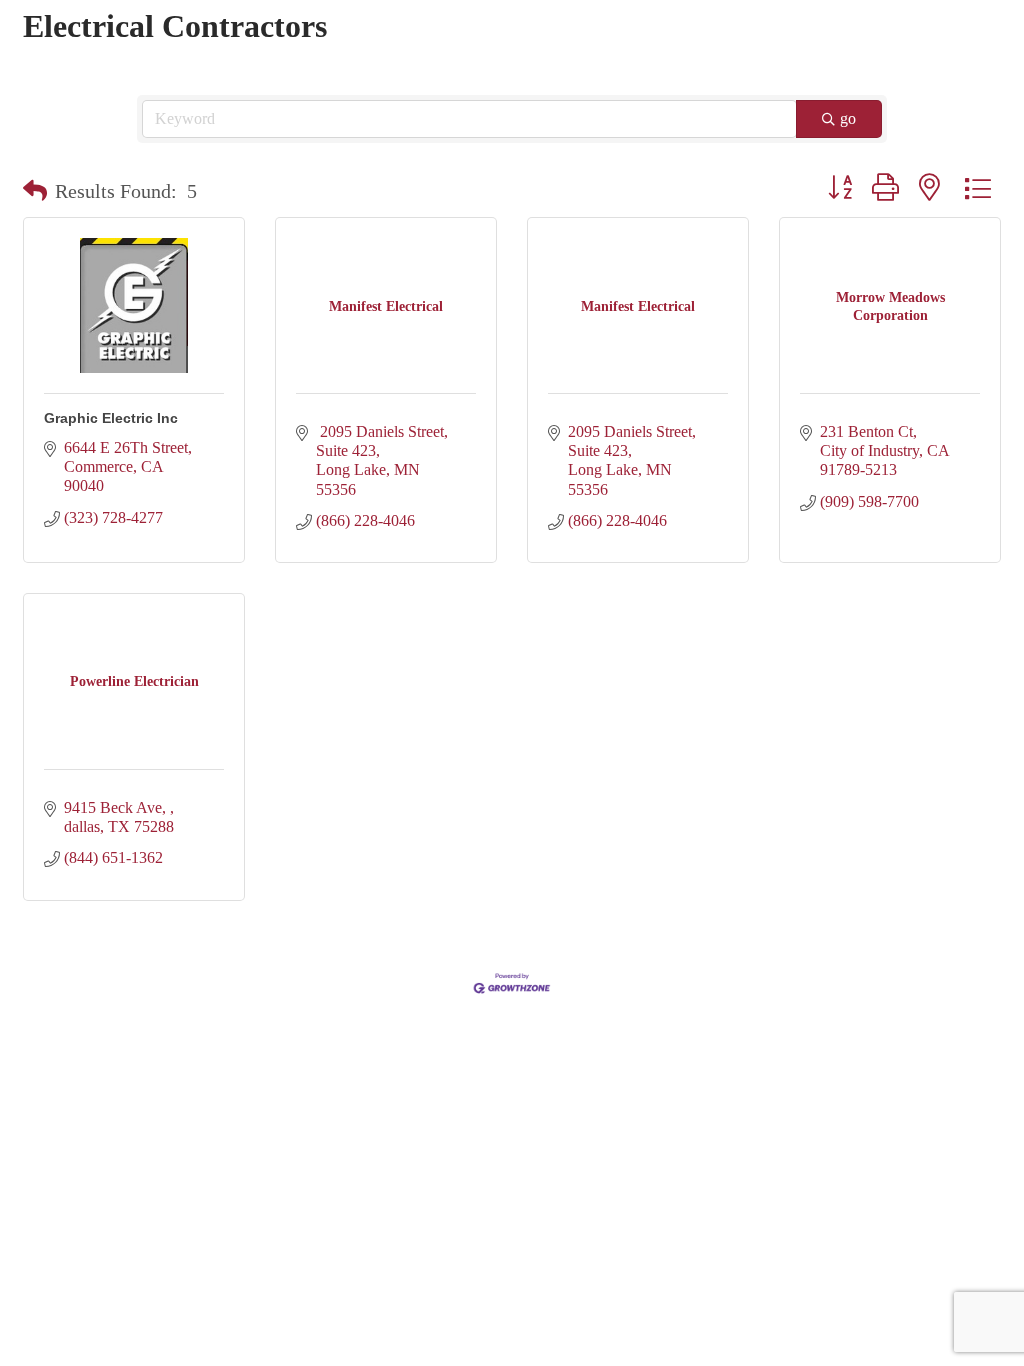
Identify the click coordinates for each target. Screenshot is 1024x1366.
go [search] (848, 118)
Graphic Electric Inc (111, 418)
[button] (35, 191)
